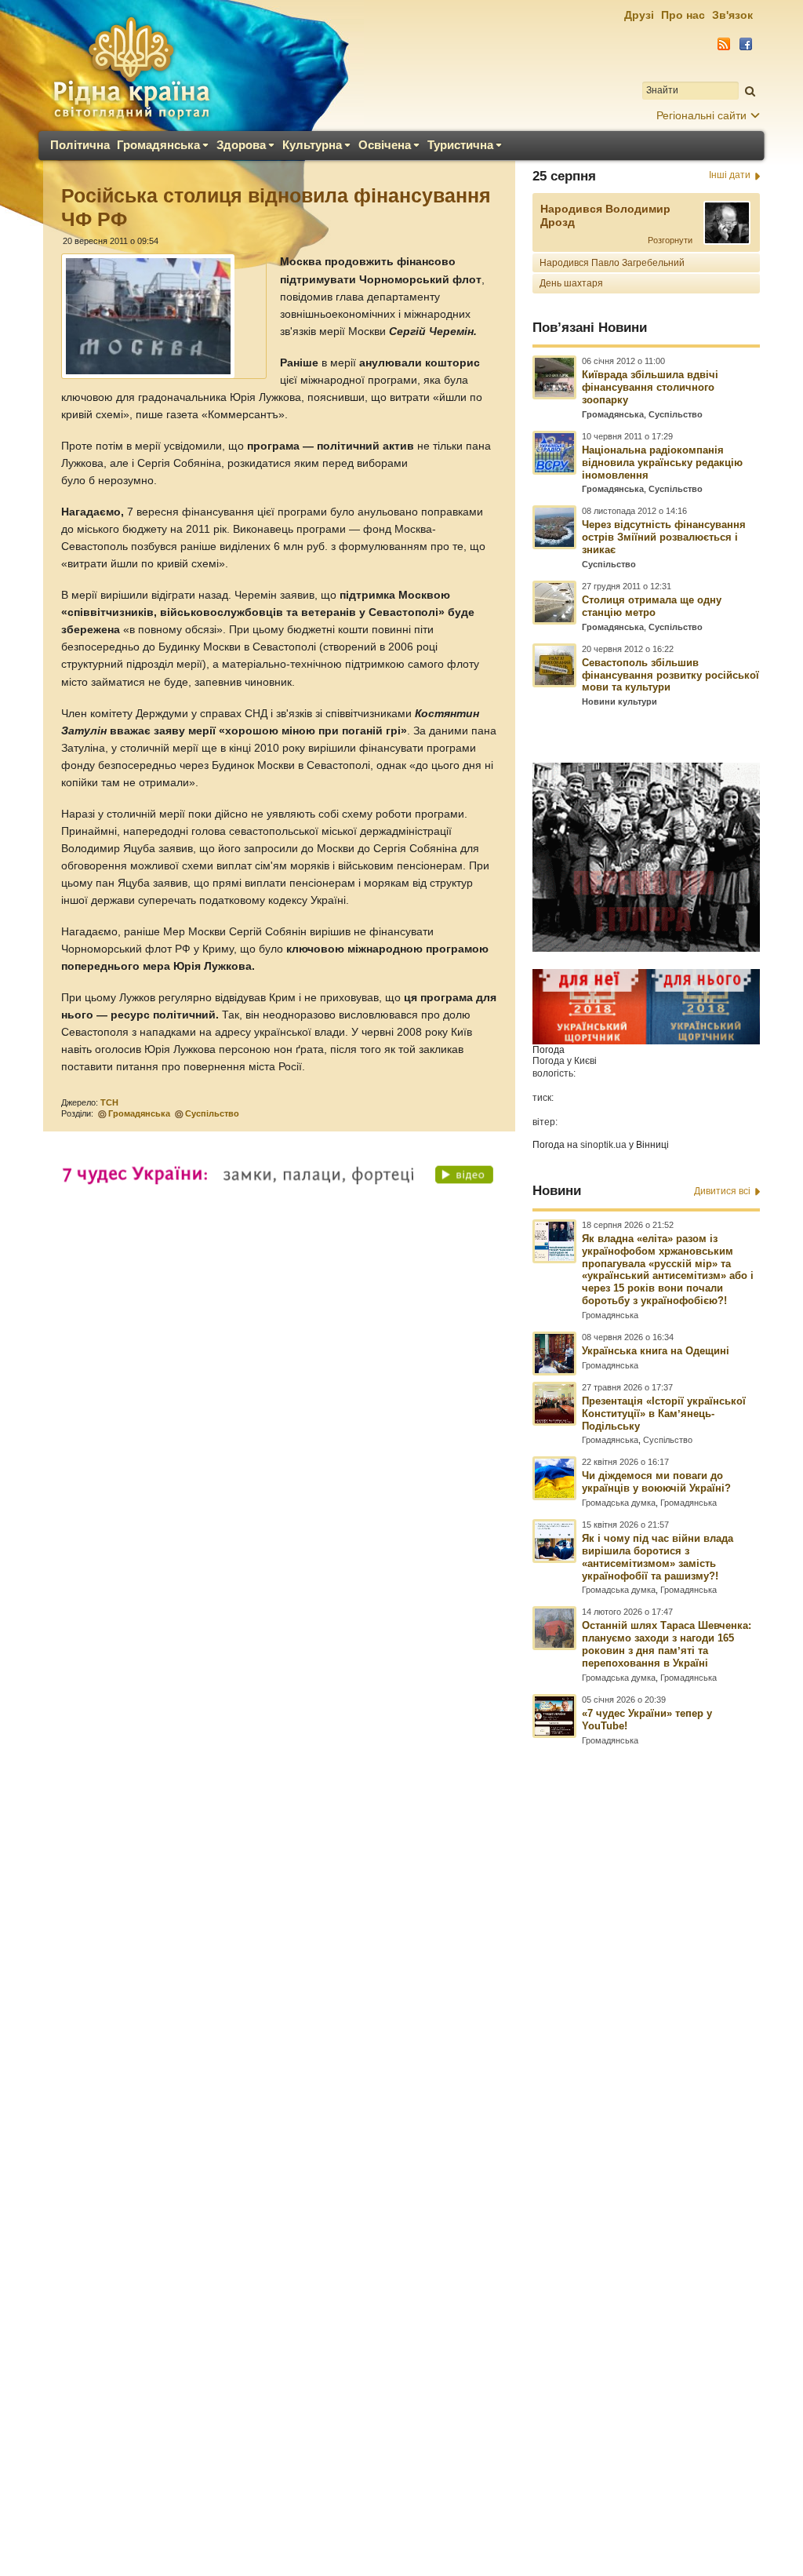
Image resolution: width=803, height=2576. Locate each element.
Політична (80, 145)
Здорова (241, 145)
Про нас (683, 15)
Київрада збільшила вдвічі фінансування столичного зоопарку (650, 387)
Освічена (385, 145)
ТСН (109, 1102)
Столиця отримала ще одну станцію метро (652, 606)
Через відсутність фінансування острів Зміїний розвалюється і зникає (664, 537)
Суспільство (212, 1113)
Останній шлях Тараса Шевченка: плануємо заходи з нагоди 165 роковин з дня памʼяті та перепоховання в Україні (667, 1644)
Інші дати (730, 175)
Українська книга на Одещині (656, 1351)
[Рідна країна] (131, 67)
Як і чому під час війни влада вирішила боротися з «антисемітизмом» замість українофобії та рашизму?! (658, 1557)
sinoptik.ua (603, 1145)
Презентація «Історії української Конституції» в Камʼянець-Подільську (664, 1414)
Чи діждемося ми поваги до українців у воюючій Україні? (656, 1482)
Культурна (312, 145)
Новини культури (620, 701)
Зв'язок (732, 15)
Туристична (460, 145)
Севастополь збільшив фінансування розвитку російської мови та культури (670, 675)
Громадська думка (619, 1503)
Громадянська (158, 145)
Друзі (639, 15)
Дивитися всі (722, 1191)
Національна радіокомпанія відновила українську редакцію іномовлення (662, 463)
